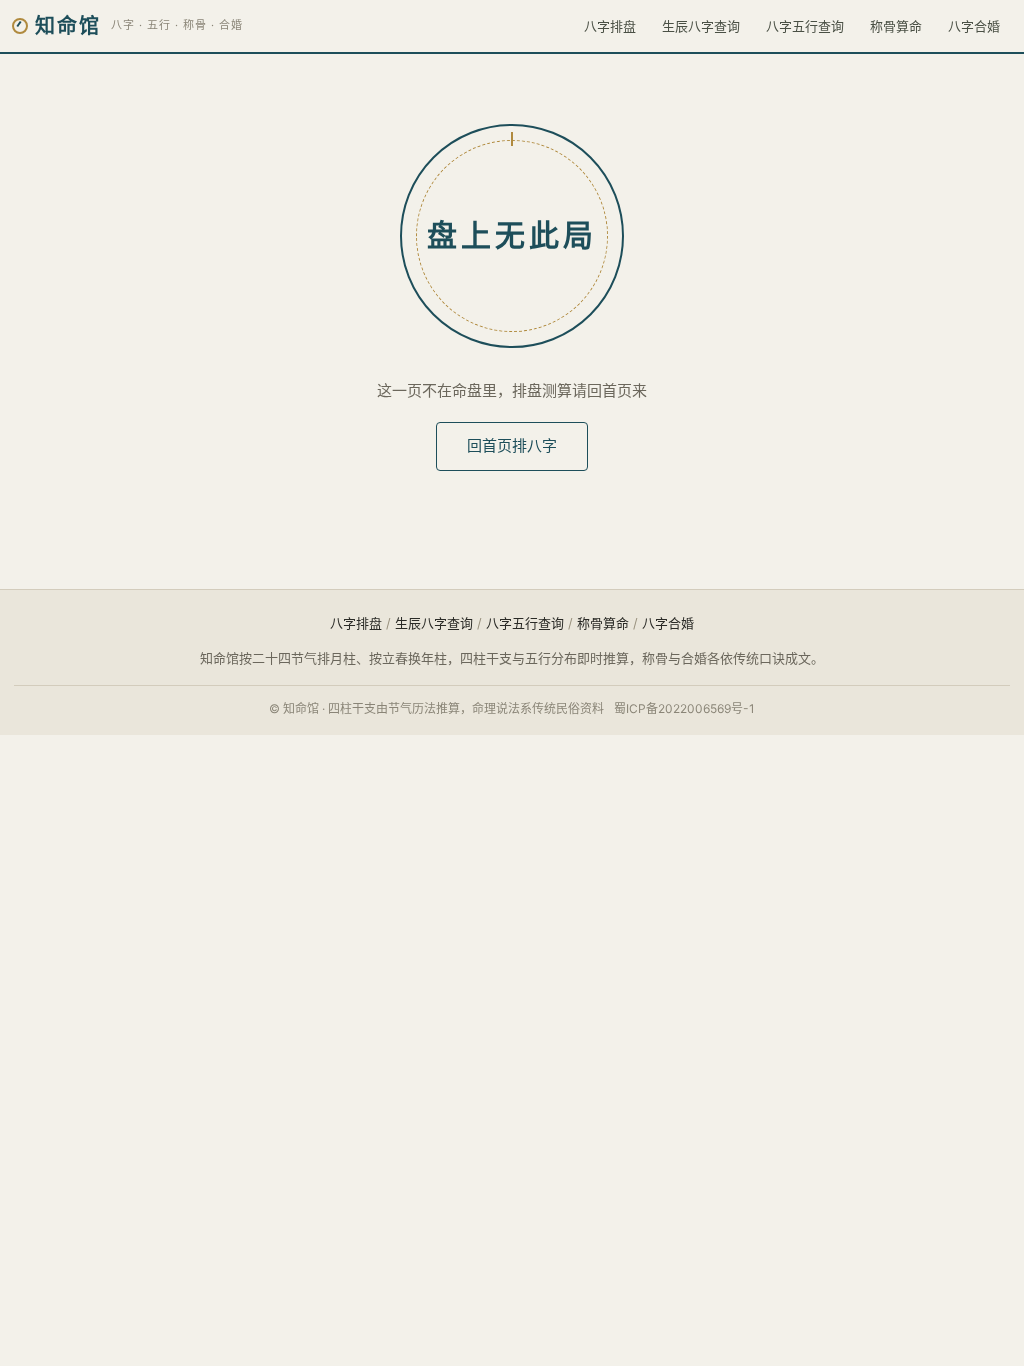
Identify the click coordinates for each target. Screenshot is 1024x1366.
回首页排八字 (512, 445)
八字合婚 (974, 26)
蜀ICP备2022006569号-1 (684, 708)
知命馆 (68, 26)
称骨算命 (896, 26)
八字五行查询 (805, 26)
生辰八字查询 (701, 26)
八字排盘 (610, 26)
